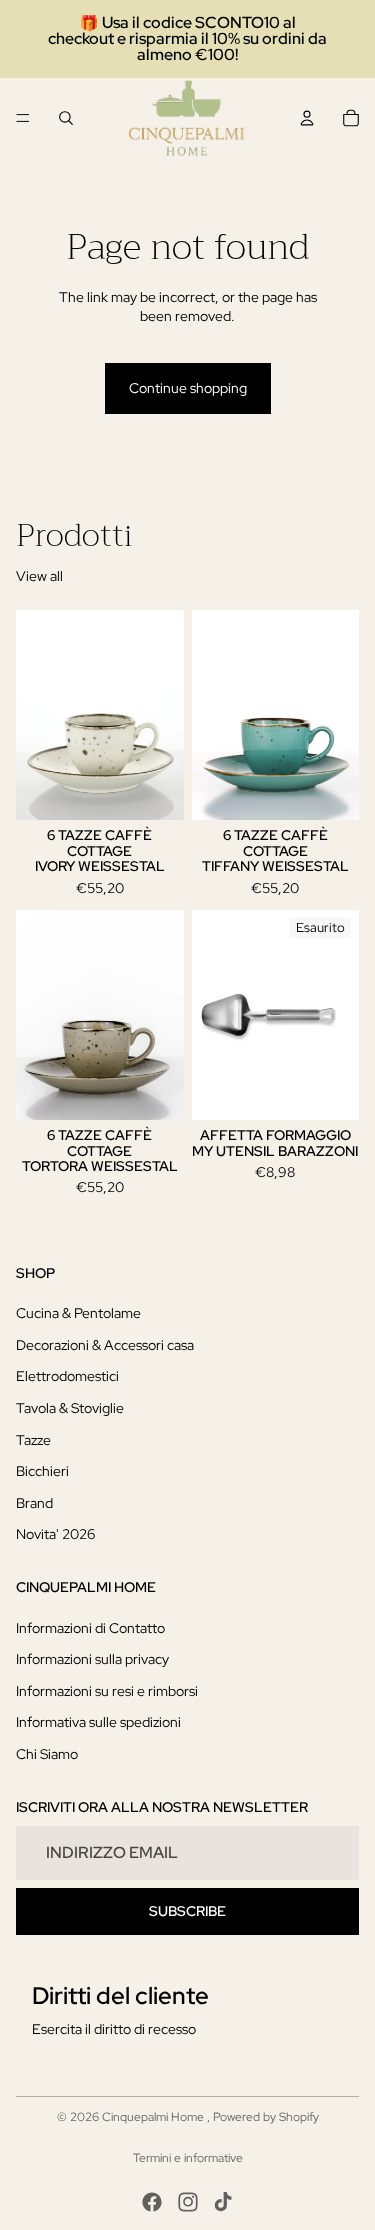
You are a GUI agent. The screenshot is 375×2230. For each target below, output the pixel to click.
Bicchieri (42, 1471)
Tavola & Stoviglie (70, 1408)
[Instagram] (188, 2202)
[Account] (307, 118)
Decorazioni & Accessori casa (105, 1344)
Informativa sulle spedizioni (98, 1722)
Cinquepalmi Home (154, 2117)
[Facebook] (152, 2202)
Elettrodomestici (67, 1376)
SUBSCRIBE (187, 1911)
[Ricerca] (66, 118)
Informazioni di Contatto (90, 1627)
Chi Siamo (47, 1754)
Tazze (33, 1439)
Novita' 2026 (55, 1534)
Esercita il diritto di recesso (114, 2029)
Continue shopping (188, 388)
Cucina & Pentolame (78, 1313)
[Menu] (23, 118)
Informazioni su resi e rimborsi (107, 1691)
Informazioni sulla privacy (92, 1659)
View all (39, 576)
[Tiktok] (223, 2202)
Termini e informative (188, 2158)
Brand (34, 1502)
